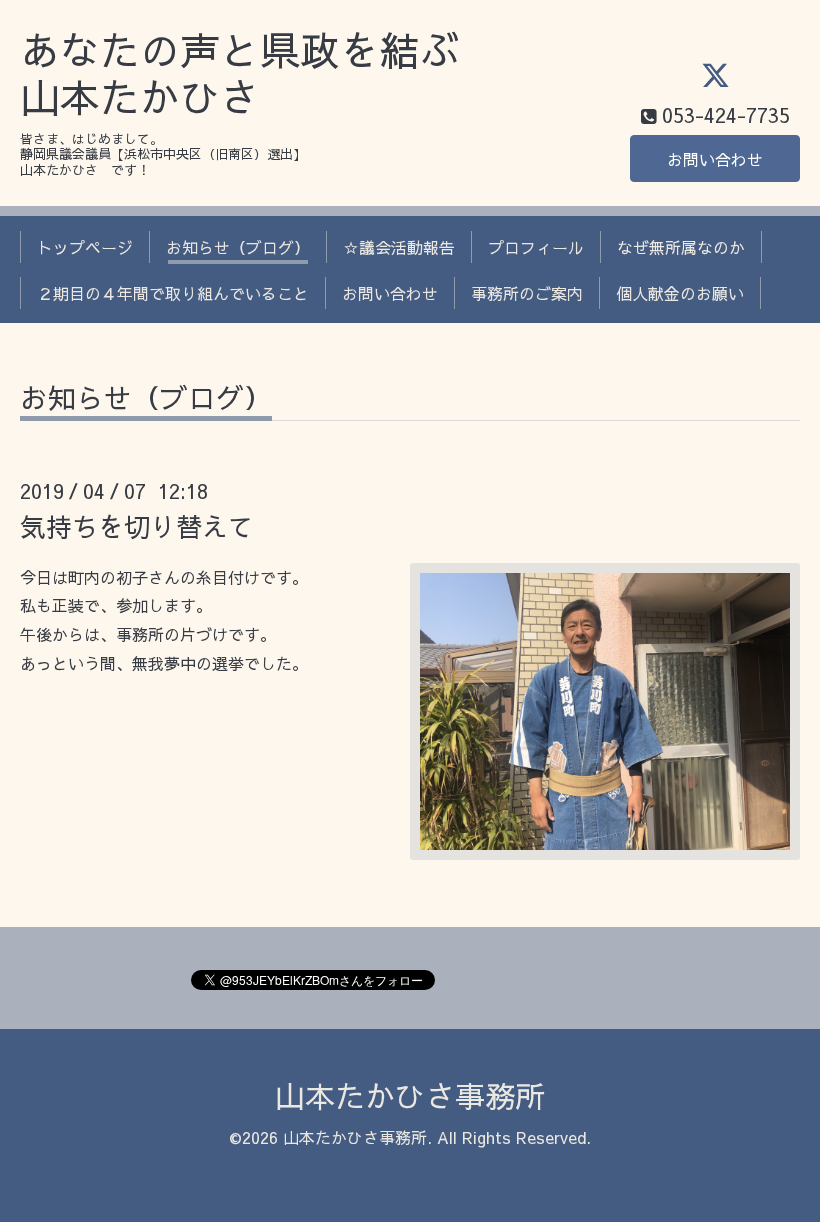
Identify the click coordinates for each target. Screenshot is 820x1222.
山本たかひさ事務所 (410, 1095)
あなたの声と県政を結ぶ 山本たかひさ (240, 73)
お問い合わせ (715, 159)
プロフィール (536, 247)
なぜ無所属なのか (681, 247)
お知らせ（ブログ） (238, 247)
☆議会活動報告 (399, 247)
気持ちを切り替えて (137, 526)
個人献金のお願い (680, 293)
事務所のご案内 (527, 293)
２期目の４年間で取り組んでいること (173, 293)
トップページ (85, 247)
